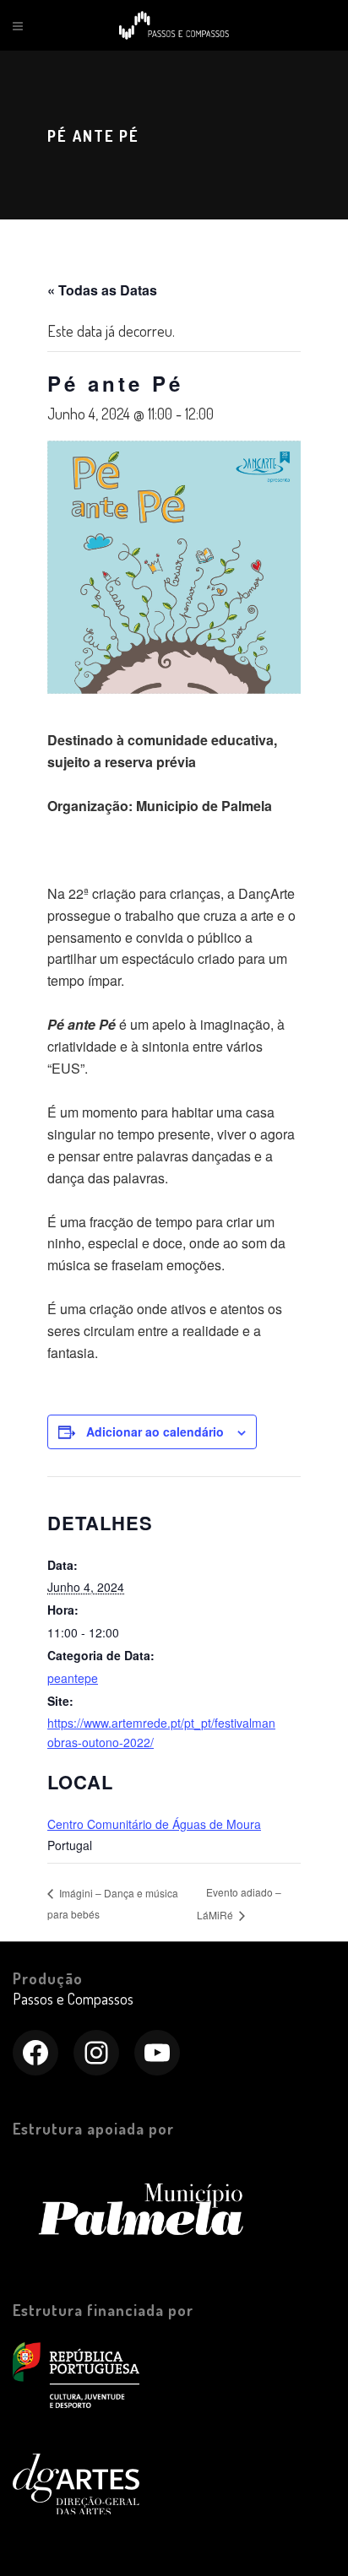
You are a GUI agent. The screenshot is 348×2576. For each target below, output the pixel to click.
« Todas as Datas (102, 290)
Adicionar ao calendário (155, 1431)
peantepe (73, 1678)
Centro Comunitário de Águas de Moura (154, 1824)
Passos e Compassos (73, 1999)
